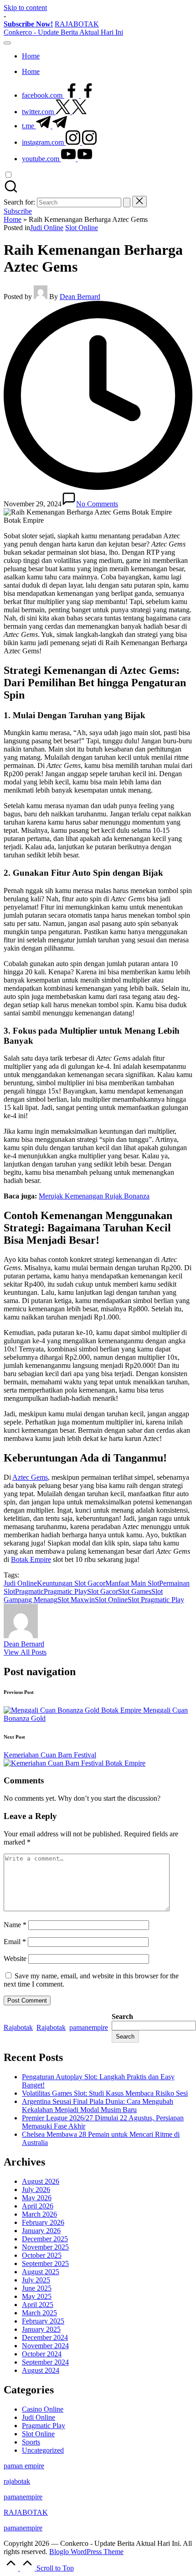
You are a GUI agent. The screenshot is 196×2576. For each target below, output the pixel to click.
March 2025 (39, 2313)
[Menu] (7, 43)
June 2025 (37, 2288)
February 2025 (43, 2321)
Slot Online (82, 228)
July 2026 (36, 2190)
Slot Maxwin (76, 1600)
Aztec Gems (30, 1477)
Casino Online (43, 2409)
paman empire (24, 2466)
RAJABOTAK (77, 24)
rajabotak (17, 2481)
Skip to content (25, 8)
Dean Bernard (24, 1644)
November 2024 (45, 2346)
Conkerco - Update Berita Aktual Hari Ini (63, 32)
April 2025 (38, 2305)
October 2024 (42, 2354)
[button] (127, 202)
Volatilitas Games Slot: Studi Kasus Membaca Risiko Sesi (105, 2093)
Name (15, 1925)
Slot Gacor (103, 1591)
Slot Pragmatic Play (156, 1600)
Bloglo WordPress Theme (86, 2552)
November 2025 (45, 2247)
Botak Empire (31, 1559)
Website (15, 1958)
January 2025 (41, 2329)
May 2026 (37, 2198)
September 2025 (45, 2263)
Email (15, 1942)
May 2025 (37, 2296)
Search (122, 2016)
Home (13, 219)
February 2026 (43, 2222)
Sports (31, 2442)
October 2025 (42, 2255)
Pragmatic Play (65, 1591)
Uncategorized (43, 2450)
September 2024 (45, 2362)
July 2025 (36, 2280)
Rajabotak (18, 2027)
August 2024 (41, 2370)
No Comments (97, 504)
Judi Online (47, 228)
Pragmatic (29, 1591)
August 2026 (41, 2181)
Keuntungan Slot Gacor (71, 1583)
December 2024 (45, 2337)
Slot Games (135, 1591)
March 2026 (39, 2214)
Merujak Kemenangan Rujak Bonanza (94, 1196)
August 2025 (41, 2272)
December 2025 (45, 2239)
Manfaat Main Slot (132, 1583)
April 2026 (38, 2206)
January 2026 (41, 2231)
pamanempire (89, 2027)
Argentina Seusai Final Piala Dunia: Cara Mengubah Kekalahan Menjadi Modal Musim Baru (98, 2105)
